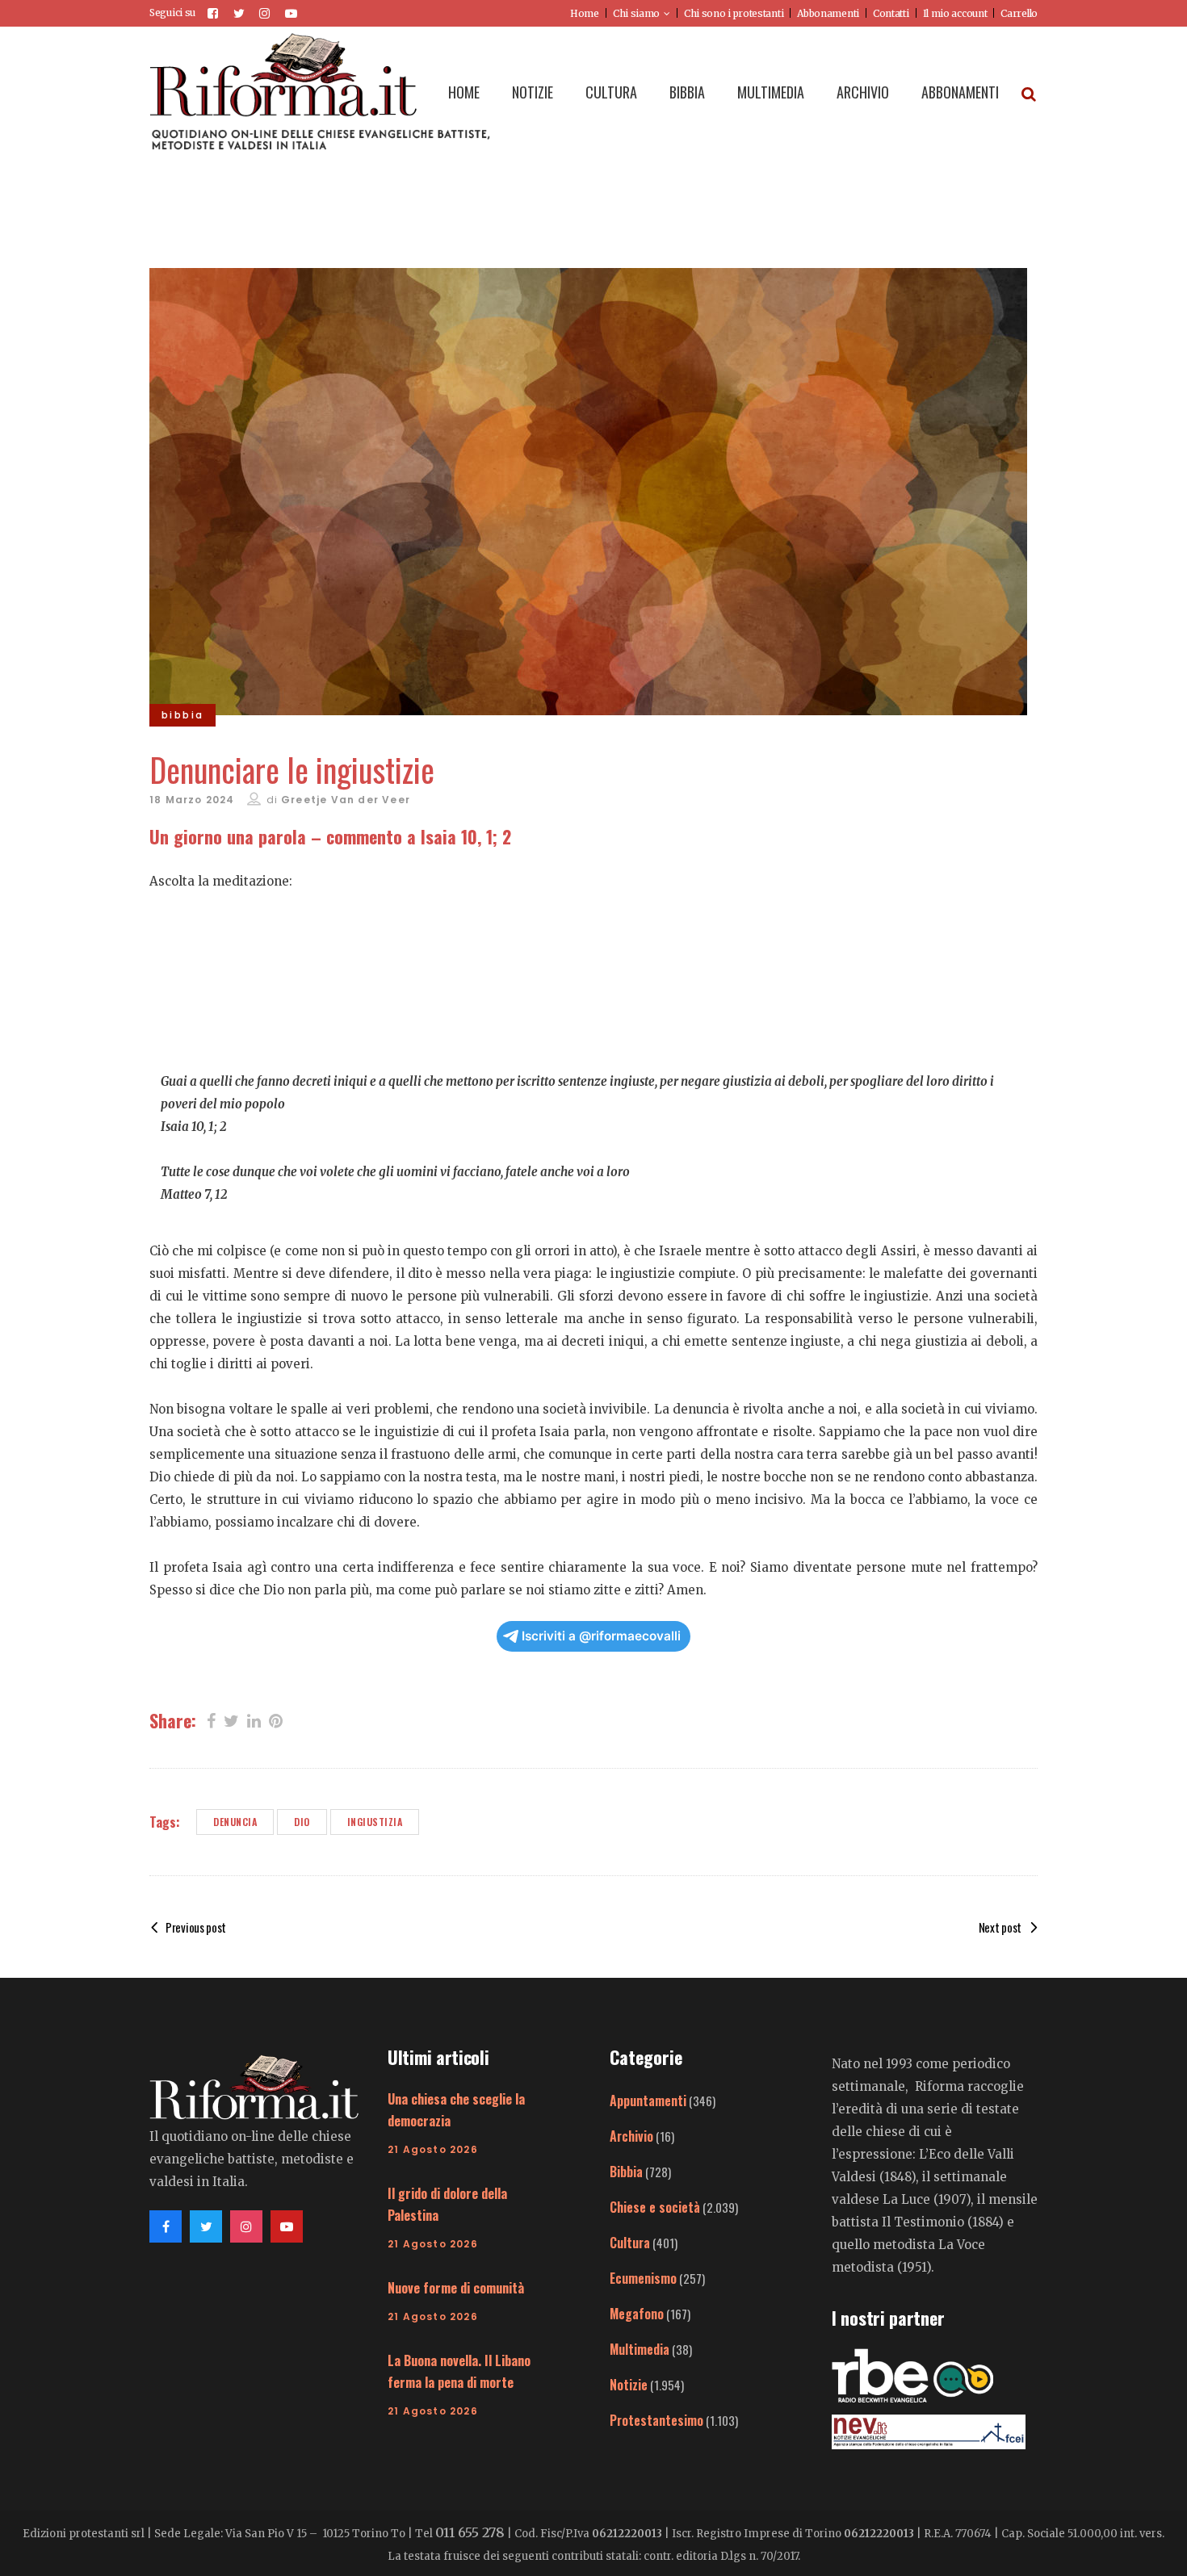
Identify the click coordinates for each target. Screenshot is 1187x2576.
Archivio (631, 2136)
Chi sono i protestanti (734, 13)
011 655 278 (470, 2532)
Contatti (891, 13)
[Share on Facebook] (211, 1719)
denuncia (235, 1822)
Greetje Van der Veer (346, 800)
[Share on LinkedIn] (254, 1719)
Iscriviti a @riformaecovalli (601, 1636)
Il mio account (955, 13)
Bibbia (626, 2172)
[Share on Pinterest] (276, 1719)
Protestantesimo (656, 2420)
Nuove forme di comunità (456, 2288)
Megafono (637, 2314)
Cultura (630, 2243)
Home (585, 13)
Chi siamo (636, 13)
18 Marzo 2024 (192, 800)
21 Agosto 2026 (433, 2149)
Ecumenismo (643, 2278)
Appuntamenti (648, 2101)
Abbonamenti (828, 13)
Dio (302, 1822)
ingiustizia (375, 1822)
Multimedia (640, 2349)
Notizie (629, 2385)
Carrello (1019, 13)
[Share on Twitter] (231, 1719)
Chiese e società (655, 2207)
